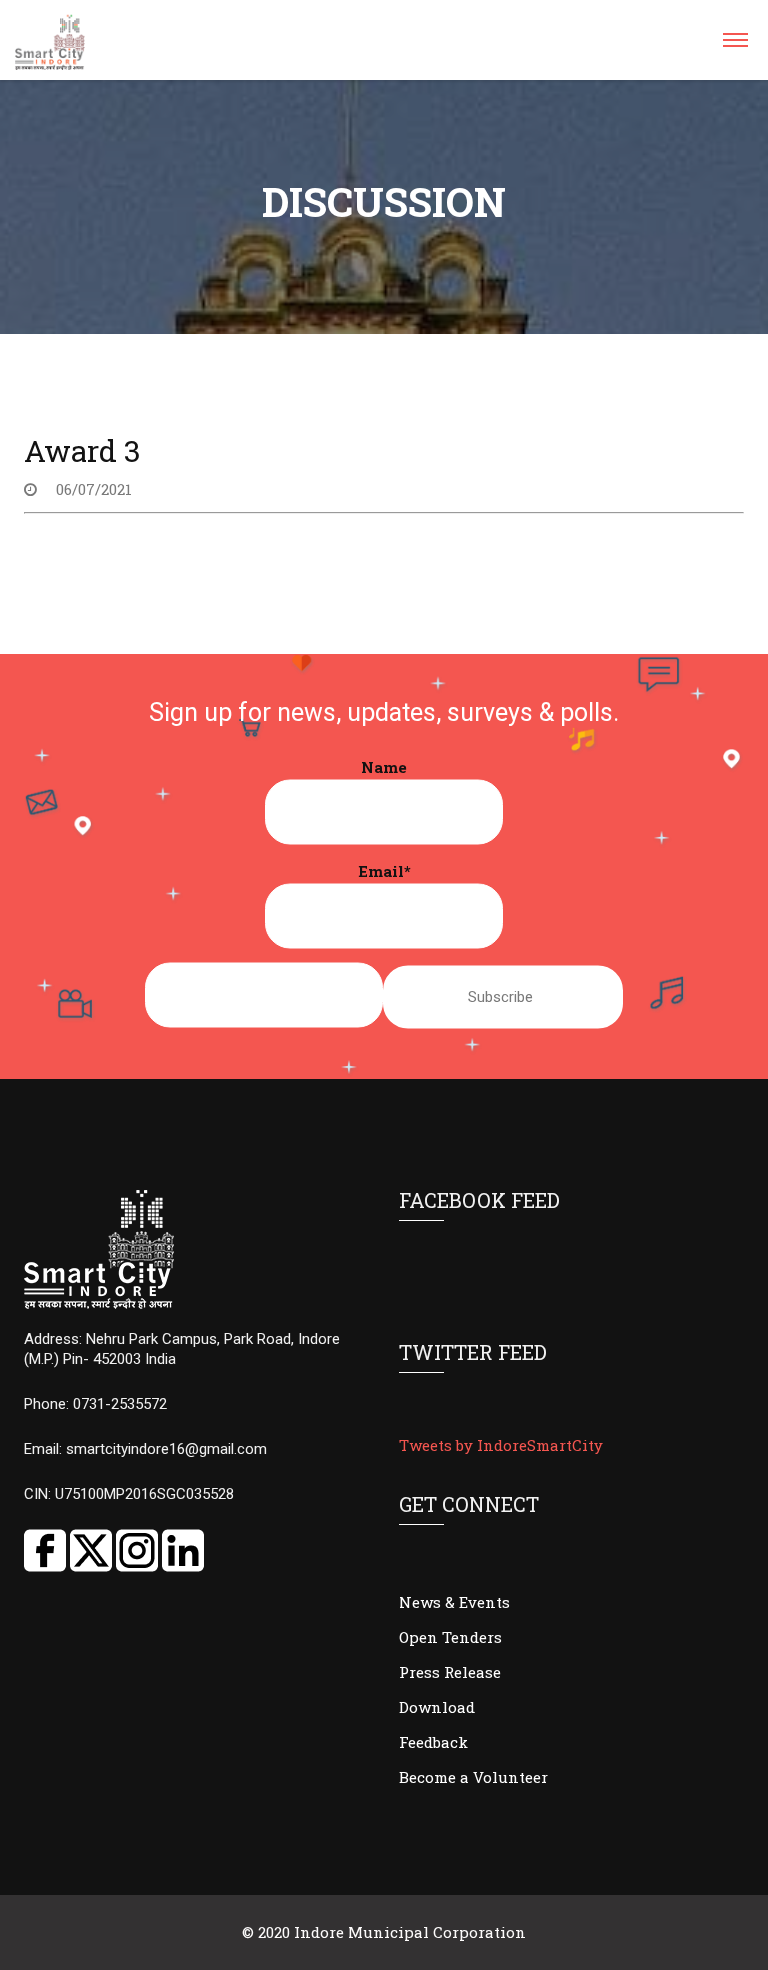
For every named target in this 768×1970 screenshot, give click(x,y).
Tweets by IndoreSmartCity (501, 1445)
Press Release (450, 1672)
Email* (384, 871)
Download (437, 1707)
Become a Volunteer (473, 1777)
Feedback (433, 1742)
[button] (734, 46)
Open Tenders (450, 1637)
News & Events (454, 1602)
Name (384, 767)
